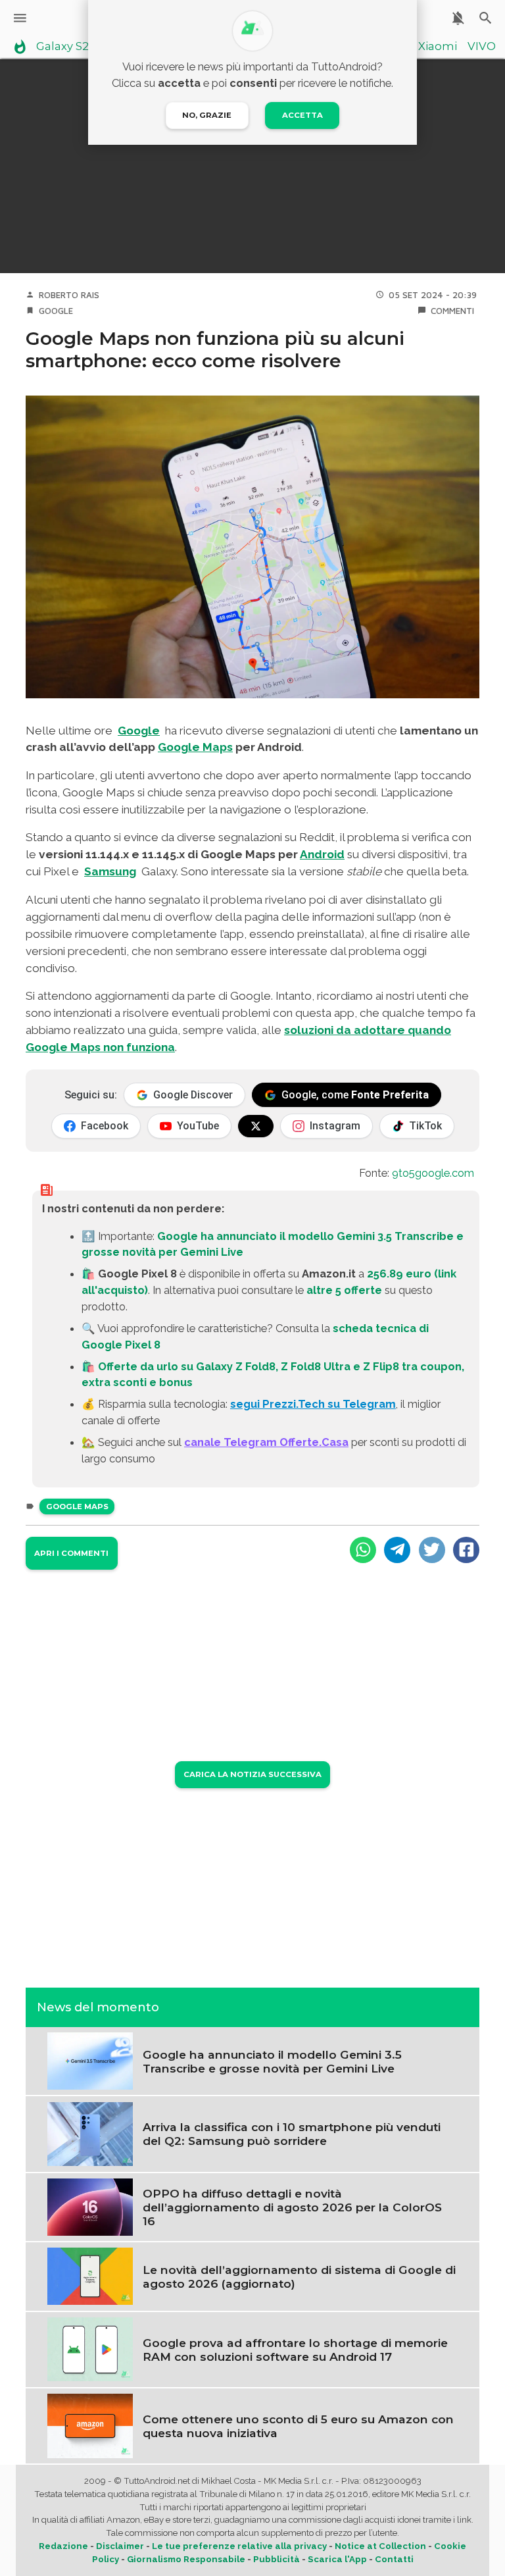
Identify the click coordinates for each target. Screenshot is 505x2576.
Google (56, 311)
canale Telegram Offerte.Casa (266, 1442)
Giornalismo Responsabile (186, 2559)
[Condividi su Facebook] (466, 1550)
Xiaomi (438, 47)
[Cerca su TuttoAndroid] (486, 18)
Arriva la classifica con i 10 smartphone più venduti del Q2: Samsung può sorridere (292, 2134)
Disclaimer (120, 2546)
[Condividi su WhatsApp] (363, 1550)
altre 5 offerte (344, 1290)
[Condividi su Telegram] (397, 1550)
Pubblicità (277, 2559)
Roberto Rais (69, 295)
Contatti (394, 2559)
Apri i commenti (71, 1553)
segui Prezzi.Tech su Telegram (313, 1404)
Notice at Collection (380, 2546)
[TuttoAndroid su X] (256, 1126)
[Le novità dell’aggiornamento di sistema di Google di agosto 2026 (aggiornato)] (90, 2275)
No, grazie (207, 115)
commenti (452, 311)
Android (322, 854)
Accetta (302, 115)
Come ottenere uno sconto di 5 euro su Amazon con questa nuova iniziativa (298, 2426)
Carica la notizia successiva (252, 1774)
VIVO (482, 47)
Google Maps (195, 747)
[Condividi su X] (432, 1550)
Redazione (63, 2546)
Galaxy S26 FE (74, 47)
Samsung (110, 871)
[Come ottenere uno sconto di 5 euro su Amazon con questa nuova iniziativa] (90, 2425)
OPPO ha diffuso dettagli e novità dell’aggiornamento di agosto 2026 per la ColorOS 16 (292, 2207)
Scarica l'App (337, 2559)
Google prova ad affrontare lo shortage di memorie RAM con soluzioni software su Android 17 (295, 2350)
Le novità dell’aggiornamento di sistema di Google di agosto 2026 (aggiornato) (299, 2277)
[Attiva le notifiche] (458, 18)
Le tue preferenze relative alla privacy (239, 2546)
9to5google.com (433, 1173)
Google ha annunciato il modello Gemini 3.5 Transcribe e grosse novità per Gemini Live (272, 2061)
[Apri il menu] (20, 18)
